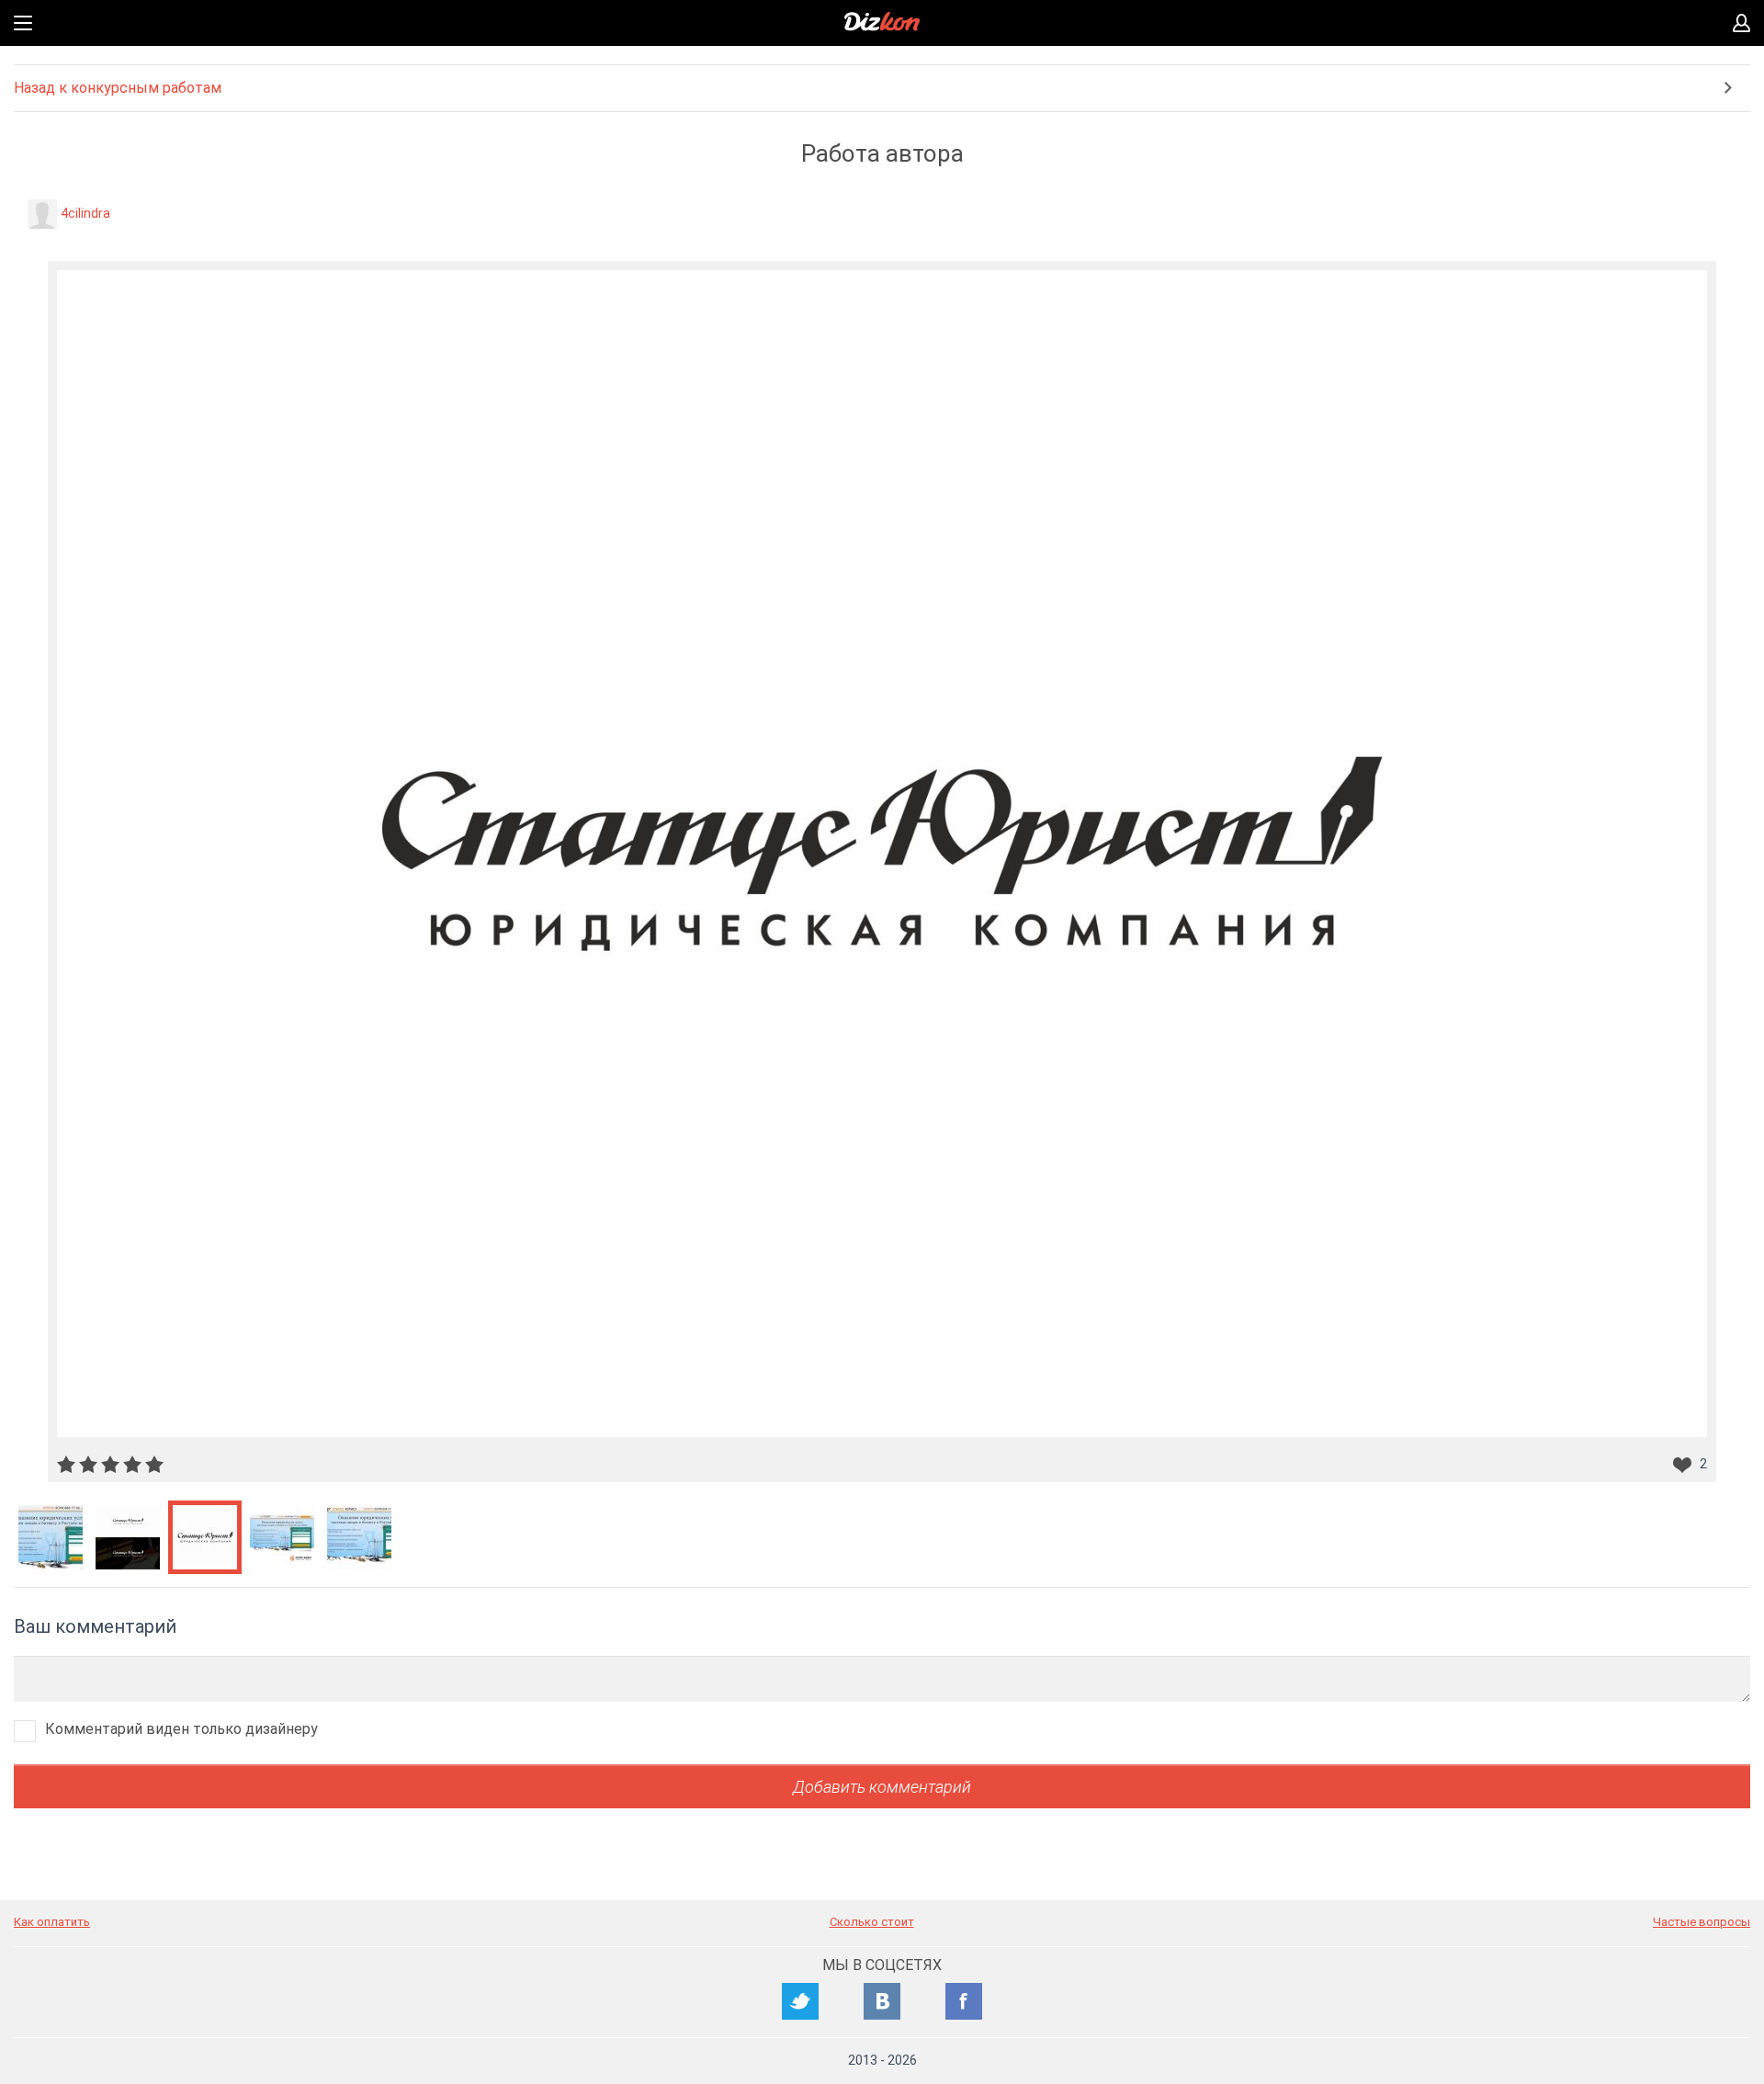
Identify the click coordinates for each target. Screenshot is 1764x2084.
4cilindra (85, 213)
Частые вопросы (1702, 1922)
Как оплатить (52, 1922)
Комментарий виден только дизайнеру (181, 1729)
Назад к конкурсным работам (118, 88)
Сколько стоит (872, 1922)
